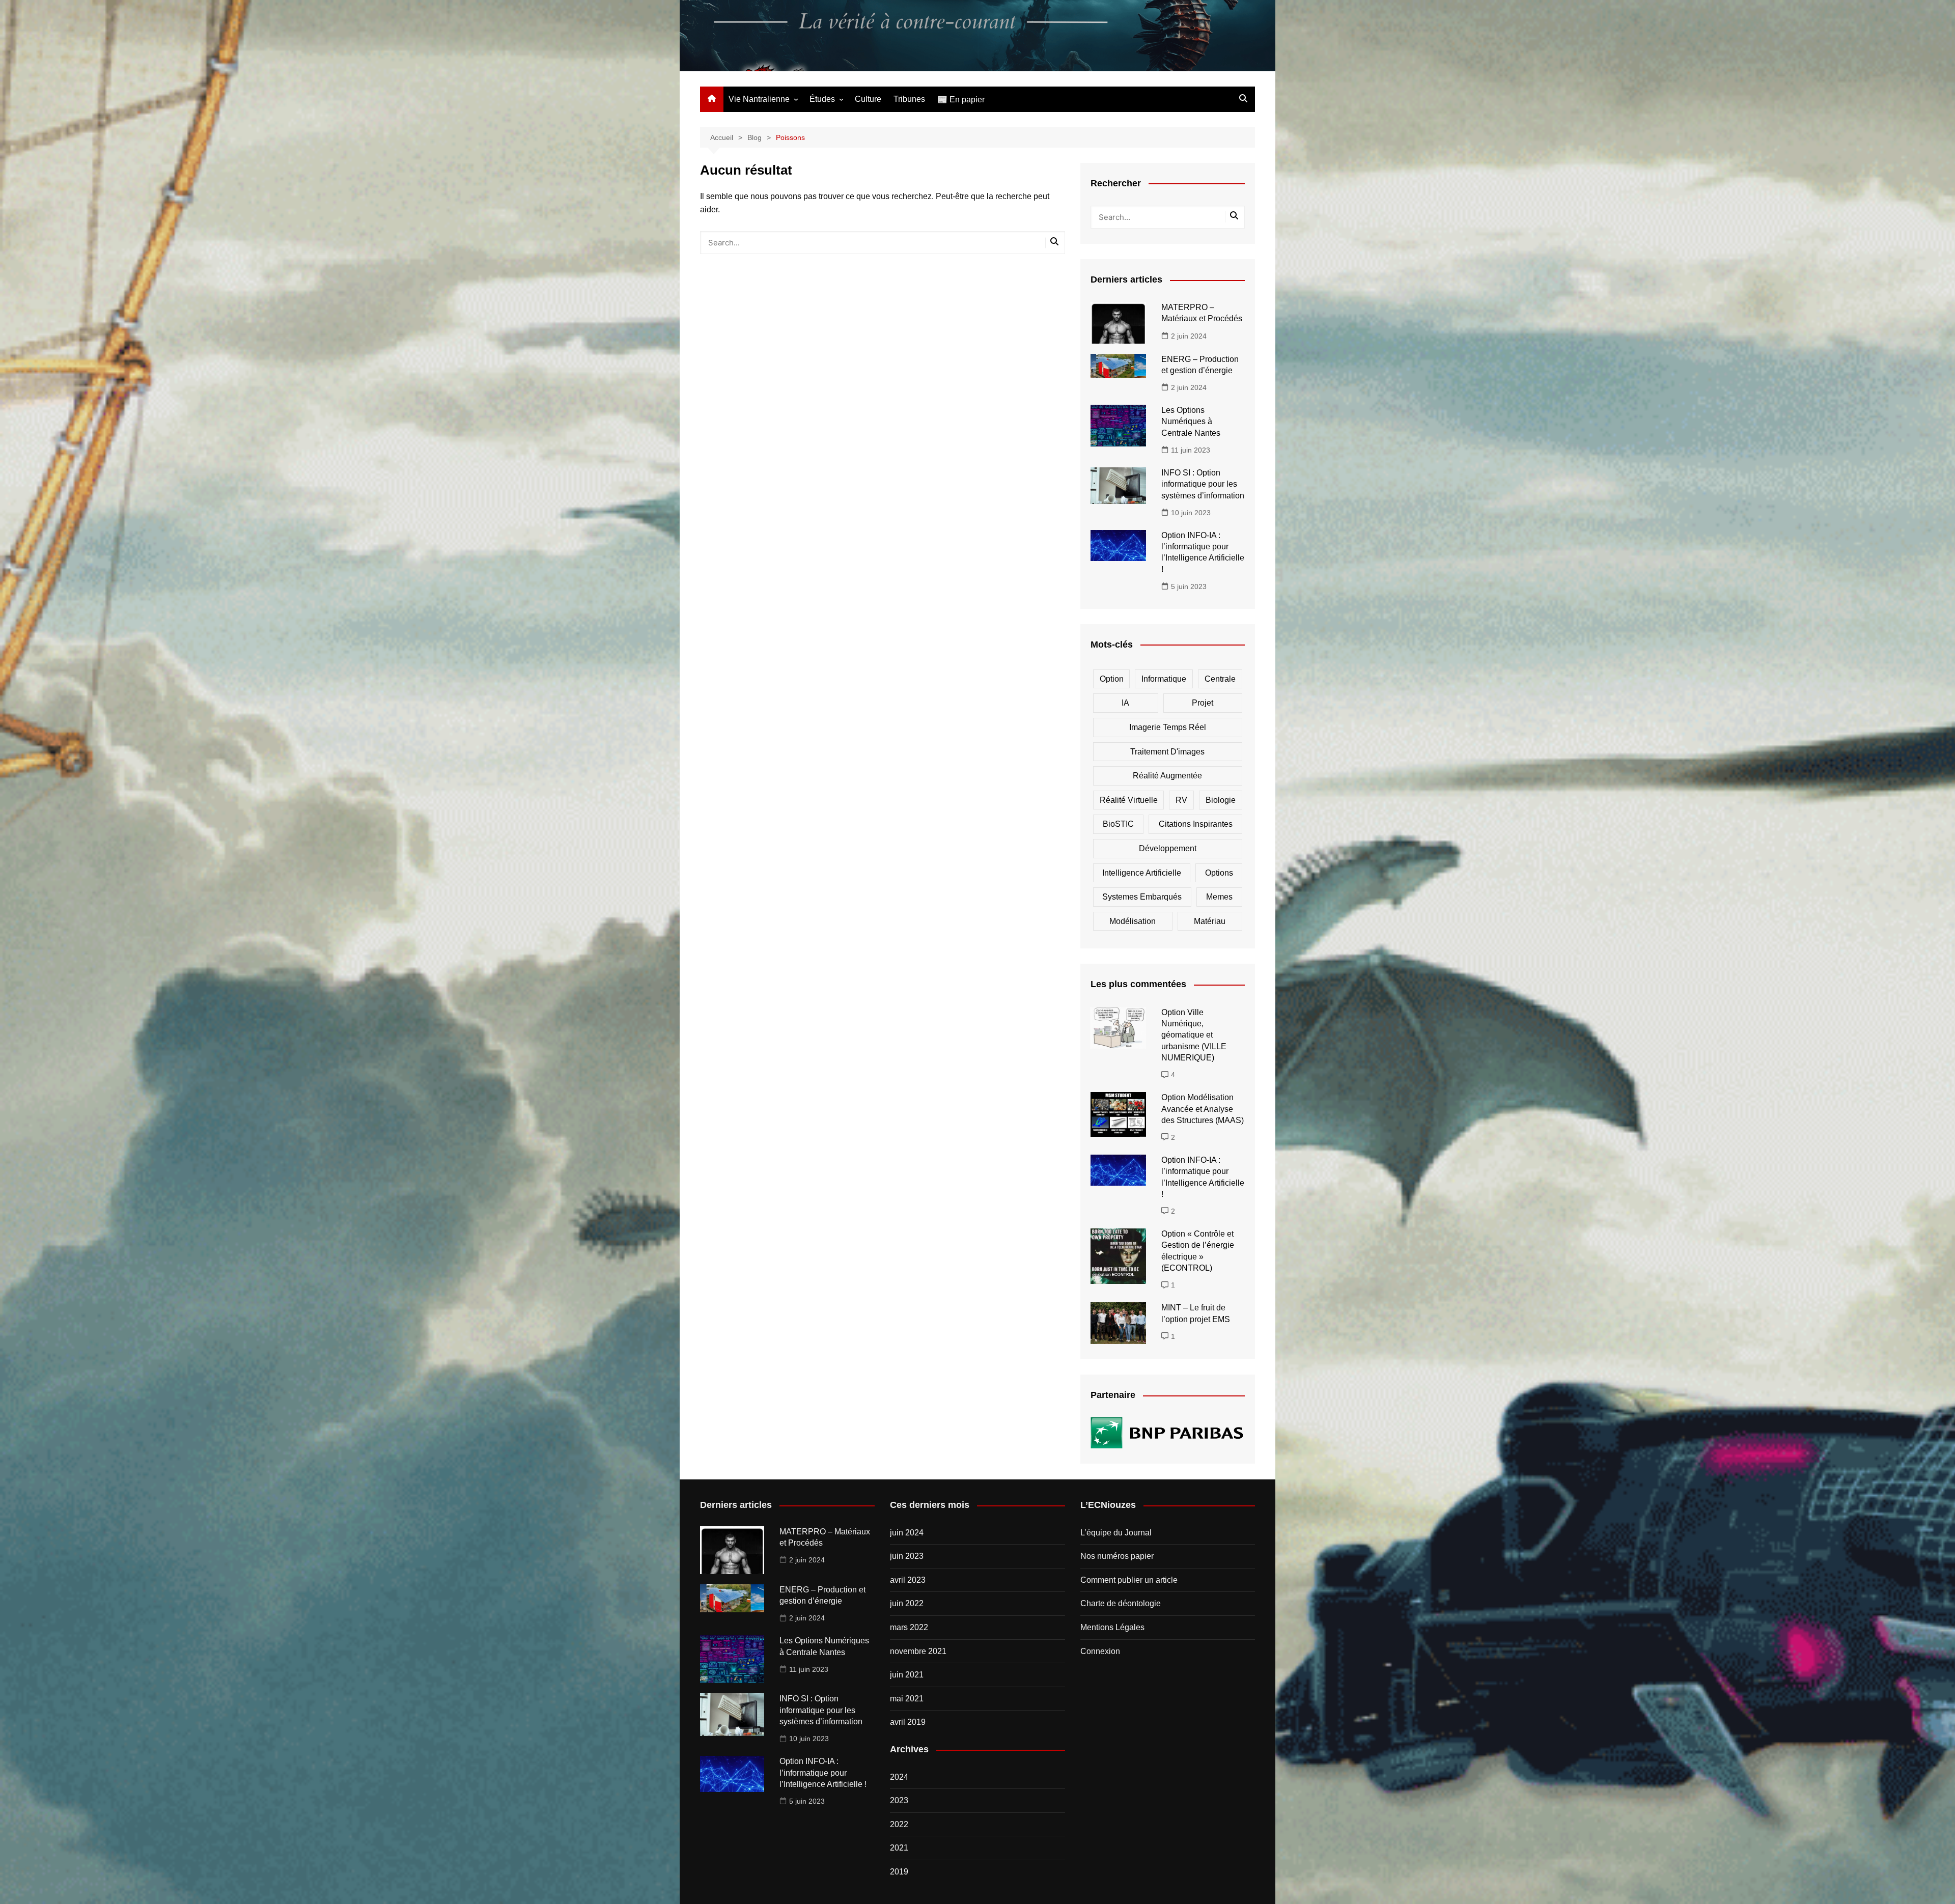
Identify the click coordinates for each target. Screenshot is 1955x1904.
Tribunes (909, 99)
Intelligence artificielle (1142, 873)
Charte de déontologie (1121, 1603)
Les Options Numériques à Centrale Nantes (1191, 422)
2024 (899, 1777)
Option (1112, 679)
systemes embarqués (1142, 897)
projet (1203, 703)
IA (1125, 703)
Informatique (1164, 679)
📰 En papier (961, 100)
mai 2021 (907, 1699)
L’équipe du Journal (1116, 1533)
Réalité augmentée (1167, 776)
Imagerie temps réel (1168, 727)
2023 (899, 1800)
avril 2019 (908, 1722)
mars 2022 (909, 1627)
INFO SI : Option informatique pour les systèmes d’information (1203, 484)
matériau (1210, 921)
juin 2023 (907, 1556)
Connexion (1100, 1651)
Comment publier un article (1129, 1580)
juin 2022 (907, 1603)
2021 (899, 1848)
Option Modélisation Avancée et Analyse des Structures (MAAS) (1203, 1109)
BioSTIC (1118, 824)
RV (1181, 800)
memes (1219, 897)
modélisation (1133, 921)
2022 (899, 1824)
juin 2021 (907, 1675)
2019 (899, 1872)
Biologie (1221, 800)
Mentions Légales (1112, 1627)
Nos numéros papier (1117, 1556)
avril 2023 (908, 1580)
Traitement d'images (1167, 752)
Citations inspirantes (1196, 824)
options (1219, 873)
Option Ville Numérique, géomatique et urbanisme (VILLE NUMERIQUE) (1194, 1035)
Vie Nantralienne (759, 99)
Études (822, 99)
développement (1168, 848)
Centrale (1220, 679)
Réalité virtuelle (1129, 800)
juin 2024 (907, 1533)
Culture (868, 99)
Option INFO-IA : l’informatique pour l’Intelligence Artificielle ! (823, 1773)
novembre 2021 (918, 1651)
